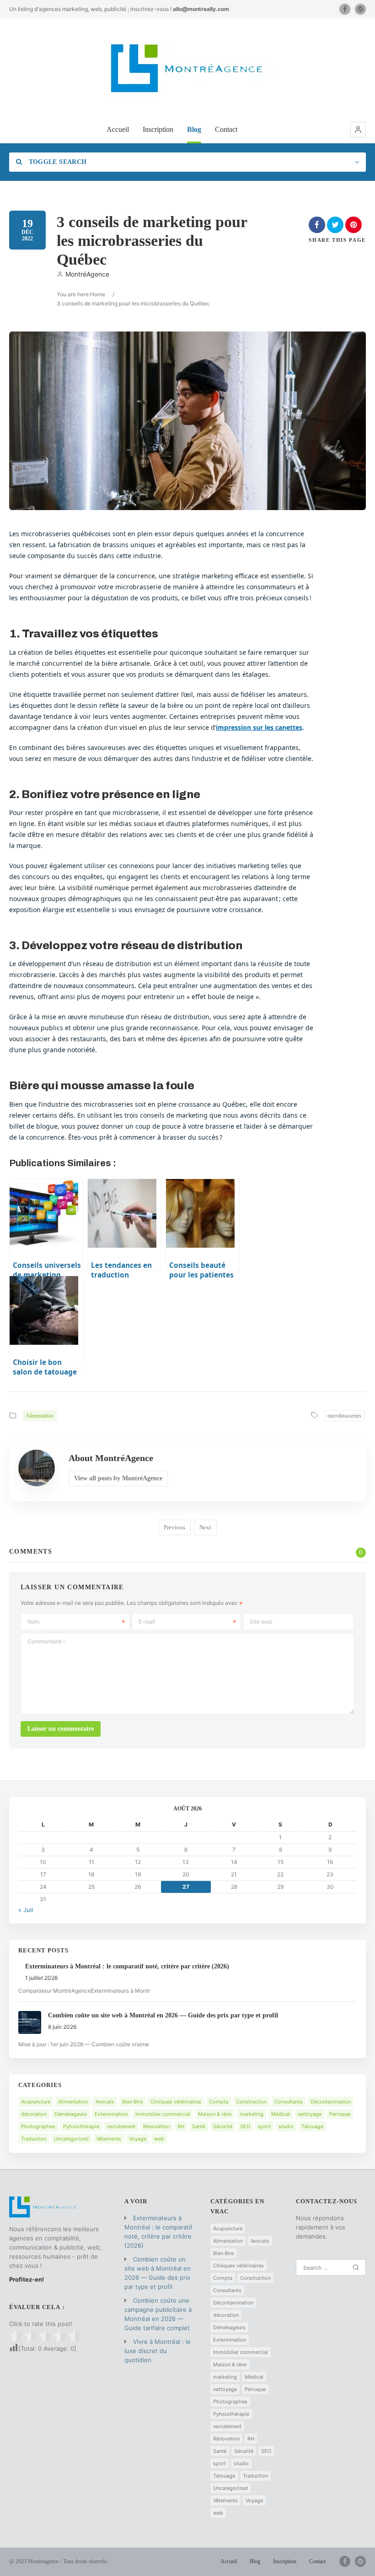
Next (205, 1527)
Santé (199, 2126)
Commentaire (46, 1641)
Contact (226, 129)
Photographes (38, 2126)
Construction (251, 2102)
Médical (281, 2114)
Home (98, 294)
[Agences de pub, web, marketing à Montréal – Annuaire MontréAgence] (187, 70)
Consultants (289, 2102)
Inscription (158, 129)
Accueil (118, 129)
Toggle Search (56, 162)
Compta (219, 2102)
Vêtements (109, 2139)
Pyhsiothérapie (81, 2126)
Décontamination (331, 2102)
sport (264, 2126)
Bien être (132, 2102)
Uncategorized (71, 2139)
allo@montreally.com (201, 9)
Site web (261, 1622)
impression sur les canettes (259, 727)
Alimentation (40, 1416)
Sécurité (223, 2126)
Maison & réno (215, 2114)
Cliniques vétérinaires (176, 2102)
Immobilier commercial (163, 2114)
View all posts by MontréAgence (118, 1478)
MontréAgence (87, 274)
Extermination (111, 2114)
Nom (33, 1622)
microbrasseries (344, 1416)
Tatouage (312, 2126)
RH (181, 2126)
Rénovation (156, 2126)
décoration (34, 2114)
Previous (174, 1527)
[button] (358, 130)
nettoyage (310, 2114)
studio (286, 2126)
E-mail (147, 1622)
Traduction (34, 2139)
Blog (194, 129)
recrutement (121, 2126)
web (159, 2139)
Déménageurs (71, 2114)
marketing (252, 2114)
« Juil (26, 1910)
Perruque (340, 2114)
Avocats (105, 2102)
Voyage (138, 2139)
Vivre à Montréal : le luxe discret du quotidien (158, 2351)
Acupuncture (36, 2102)
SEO (245, 2126)
